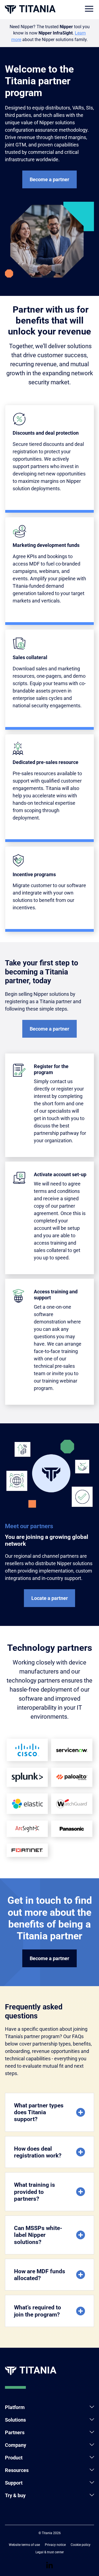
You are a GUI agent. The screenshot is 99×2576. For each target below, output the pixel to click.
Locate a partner (50, 1598)
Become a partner (50, 179)
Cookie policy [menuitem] (81, 2545)
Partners (15, 2432)
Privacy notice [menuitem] (55, 2545)
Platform (15, 2407)
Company (16, 2445)
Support (14, 2483)
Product (14, 2458)
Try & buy (15, 2495)
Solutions (15, 2420)
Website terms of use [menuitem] (24, 2545)
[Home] (30, 9)
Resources (17, 2470)
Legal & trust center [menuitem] (50, 2552)
